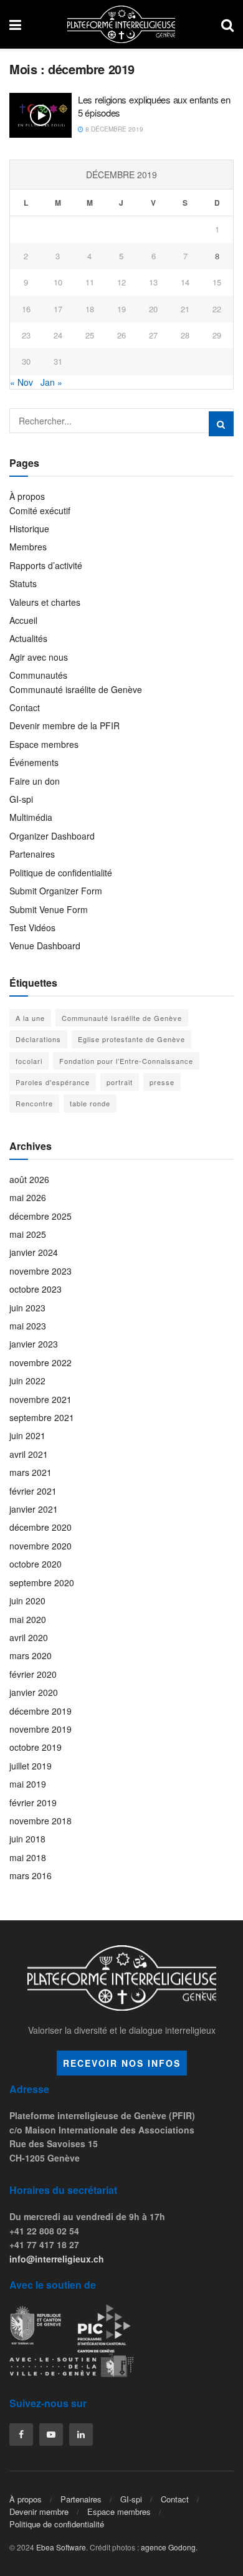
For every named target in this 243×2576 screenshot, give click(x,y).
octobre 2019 (36, 1747)
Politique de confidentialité (61, 873)
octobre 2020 (36, 1564)
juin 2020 (27, 1601)
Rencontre (34, 1103)
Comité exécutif (40, 510)
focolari (29, 1061)
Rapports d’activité (46, 565)
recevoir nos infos (122, 2063)
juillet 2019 (31, 1766)
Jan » (51, 382)
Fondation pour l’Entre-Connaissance (126, 1061)
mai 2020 (28, 1619)
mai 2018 (28, 1857)
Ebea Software (61, 2547)
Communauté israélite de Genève (76, 689)
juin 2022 (27, 1381)
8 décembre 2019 (113, 129)
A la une (30, 1018)
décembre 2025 (40, 1216)
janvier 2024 (34, 1252)
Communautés (38, 675)
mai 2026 (28, 1197)
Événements (34, 762)
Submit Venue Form (49, 909)
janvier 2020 (34, 1692)
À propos (27, 496)
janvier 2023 (34, 1344)
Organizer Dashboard (52, 836)
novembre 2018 (40, 1821)
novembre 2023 (40, 1271)
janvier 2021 (34, 1509)
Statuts (23, 583)
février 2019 (33, 1803)
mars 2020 (31, 1655)
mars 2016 (31, 1875)
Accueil (23, 620)
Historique (29, 529)
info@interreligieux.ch (57, 2259)
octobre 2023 (36, 1289)
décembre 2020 (40, 1527)
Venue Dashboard (45, 946)
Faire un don (35, 781)
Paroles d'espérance (53, 1082)
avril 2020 (29, 1637)
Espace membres (44, 744)
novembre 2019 (40, 1729)
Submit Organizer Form (56, 891)
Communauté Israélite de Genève (122, 1018)
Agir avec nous (39, 657)
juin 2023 (27, 1308)
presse (162, 1082)
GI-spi (21, 799)
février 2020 (33, 1674)
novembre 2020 (40, 1546)
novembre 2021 (40, 1399)
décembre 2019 (40, 1711)
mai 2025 (28, 1234)
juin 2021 (27, 1435)
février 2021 (33, 1491)
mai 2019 (28, 1784)
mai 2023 (28, 1326)
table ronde (90, 1103)
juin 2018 (27, 1839)
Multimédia (31, 817)
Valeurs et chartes (45, 602)
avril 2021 (29, 1454)
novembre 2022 (40, 1362)
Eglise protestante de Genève (131, 1039)
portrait (120, 1082)
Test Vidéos (32, 927)
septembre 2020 (42, 1582)
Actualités (28, 638)
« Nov (21, 382)
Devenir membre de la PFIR (64, 725)
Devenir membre (39, 2511)
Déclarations (38, 1039)
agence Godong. (169, 2547)
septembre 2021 (42, 1417)
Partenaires (32, 854)
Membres (28, 547)
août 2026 (29, 1179)
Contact (25, 707)
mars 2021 (31, 1472)
